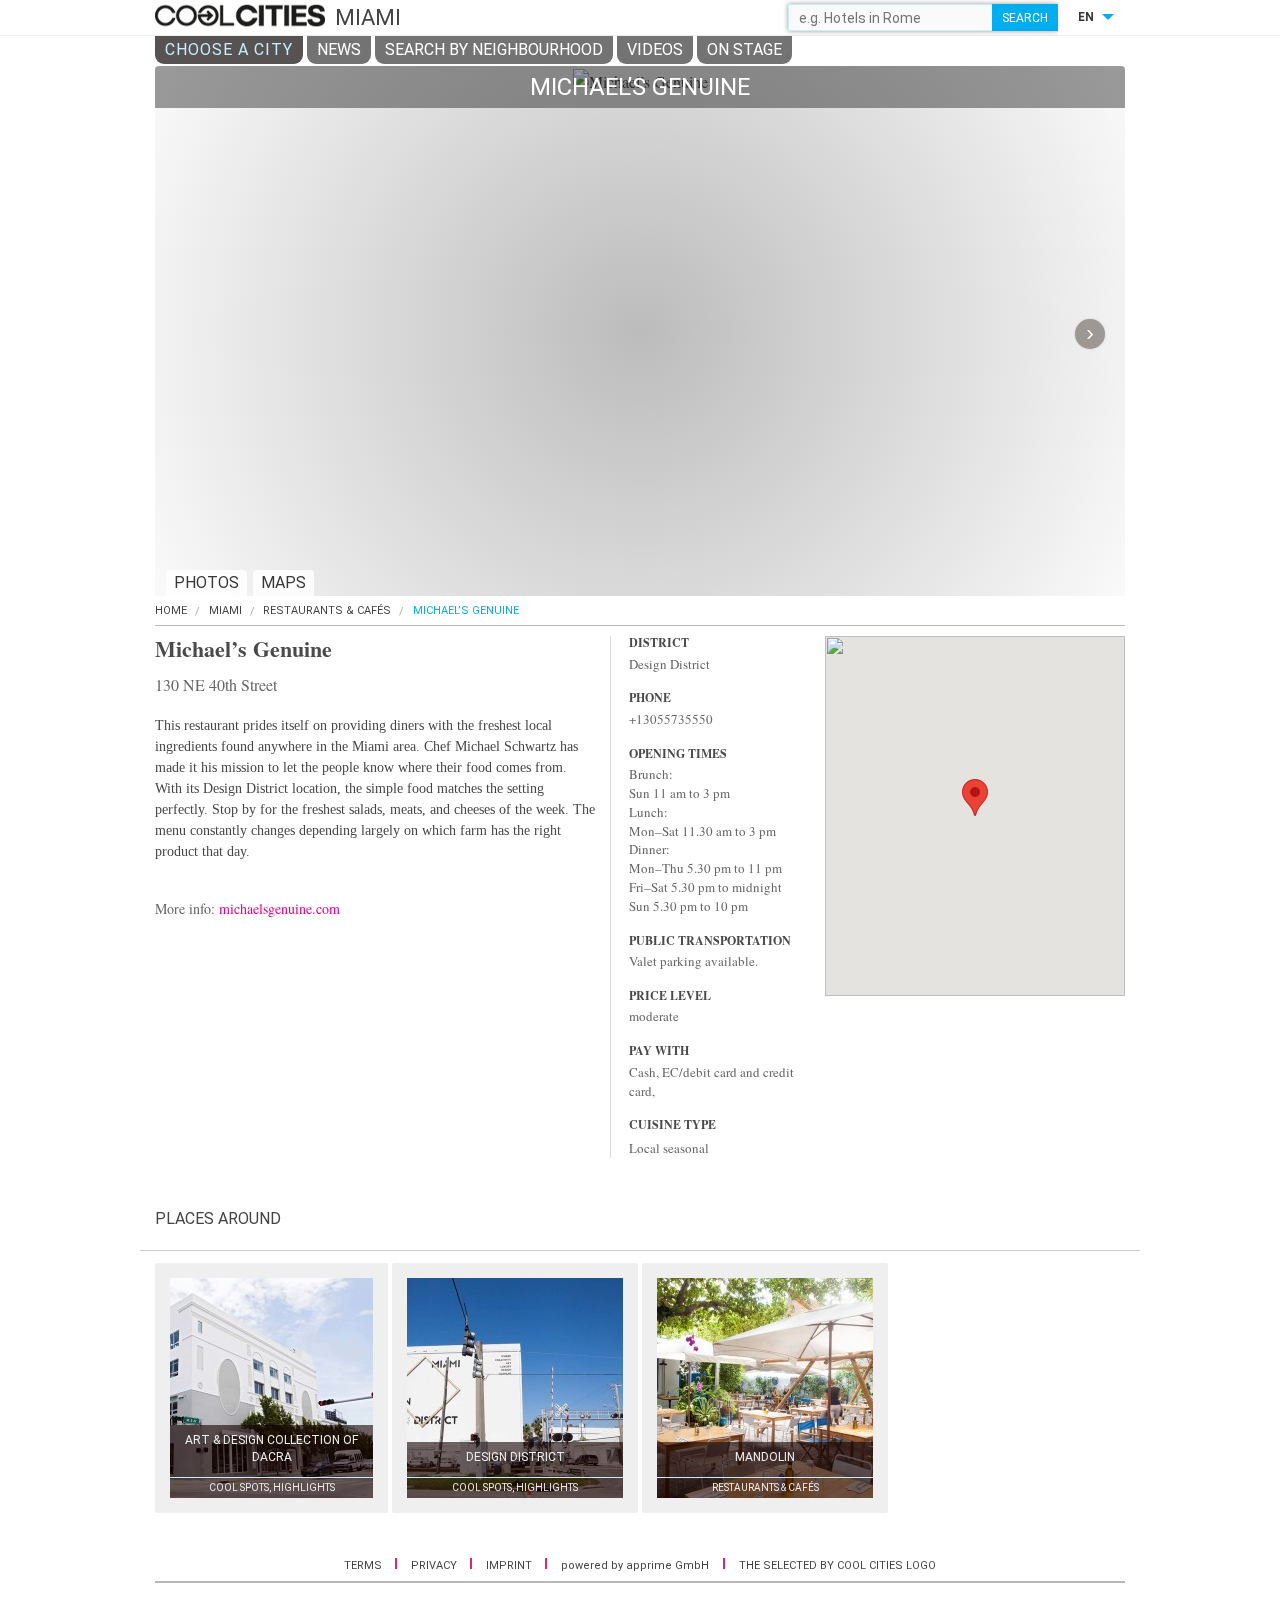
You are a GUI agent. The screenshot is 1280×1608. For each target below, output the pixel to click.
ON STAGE (744, 49)
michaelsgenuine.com (279, 908)
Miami (225, 610)
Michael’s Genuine (466, 610)
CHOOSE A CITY (229, 49)
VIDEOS (655, 49)
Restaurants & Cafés (327, 610)
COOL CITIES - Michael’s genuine (242, 17)
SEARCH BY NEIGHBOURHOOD (494, 49)
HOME (171, 610)
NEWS (339, 49)
